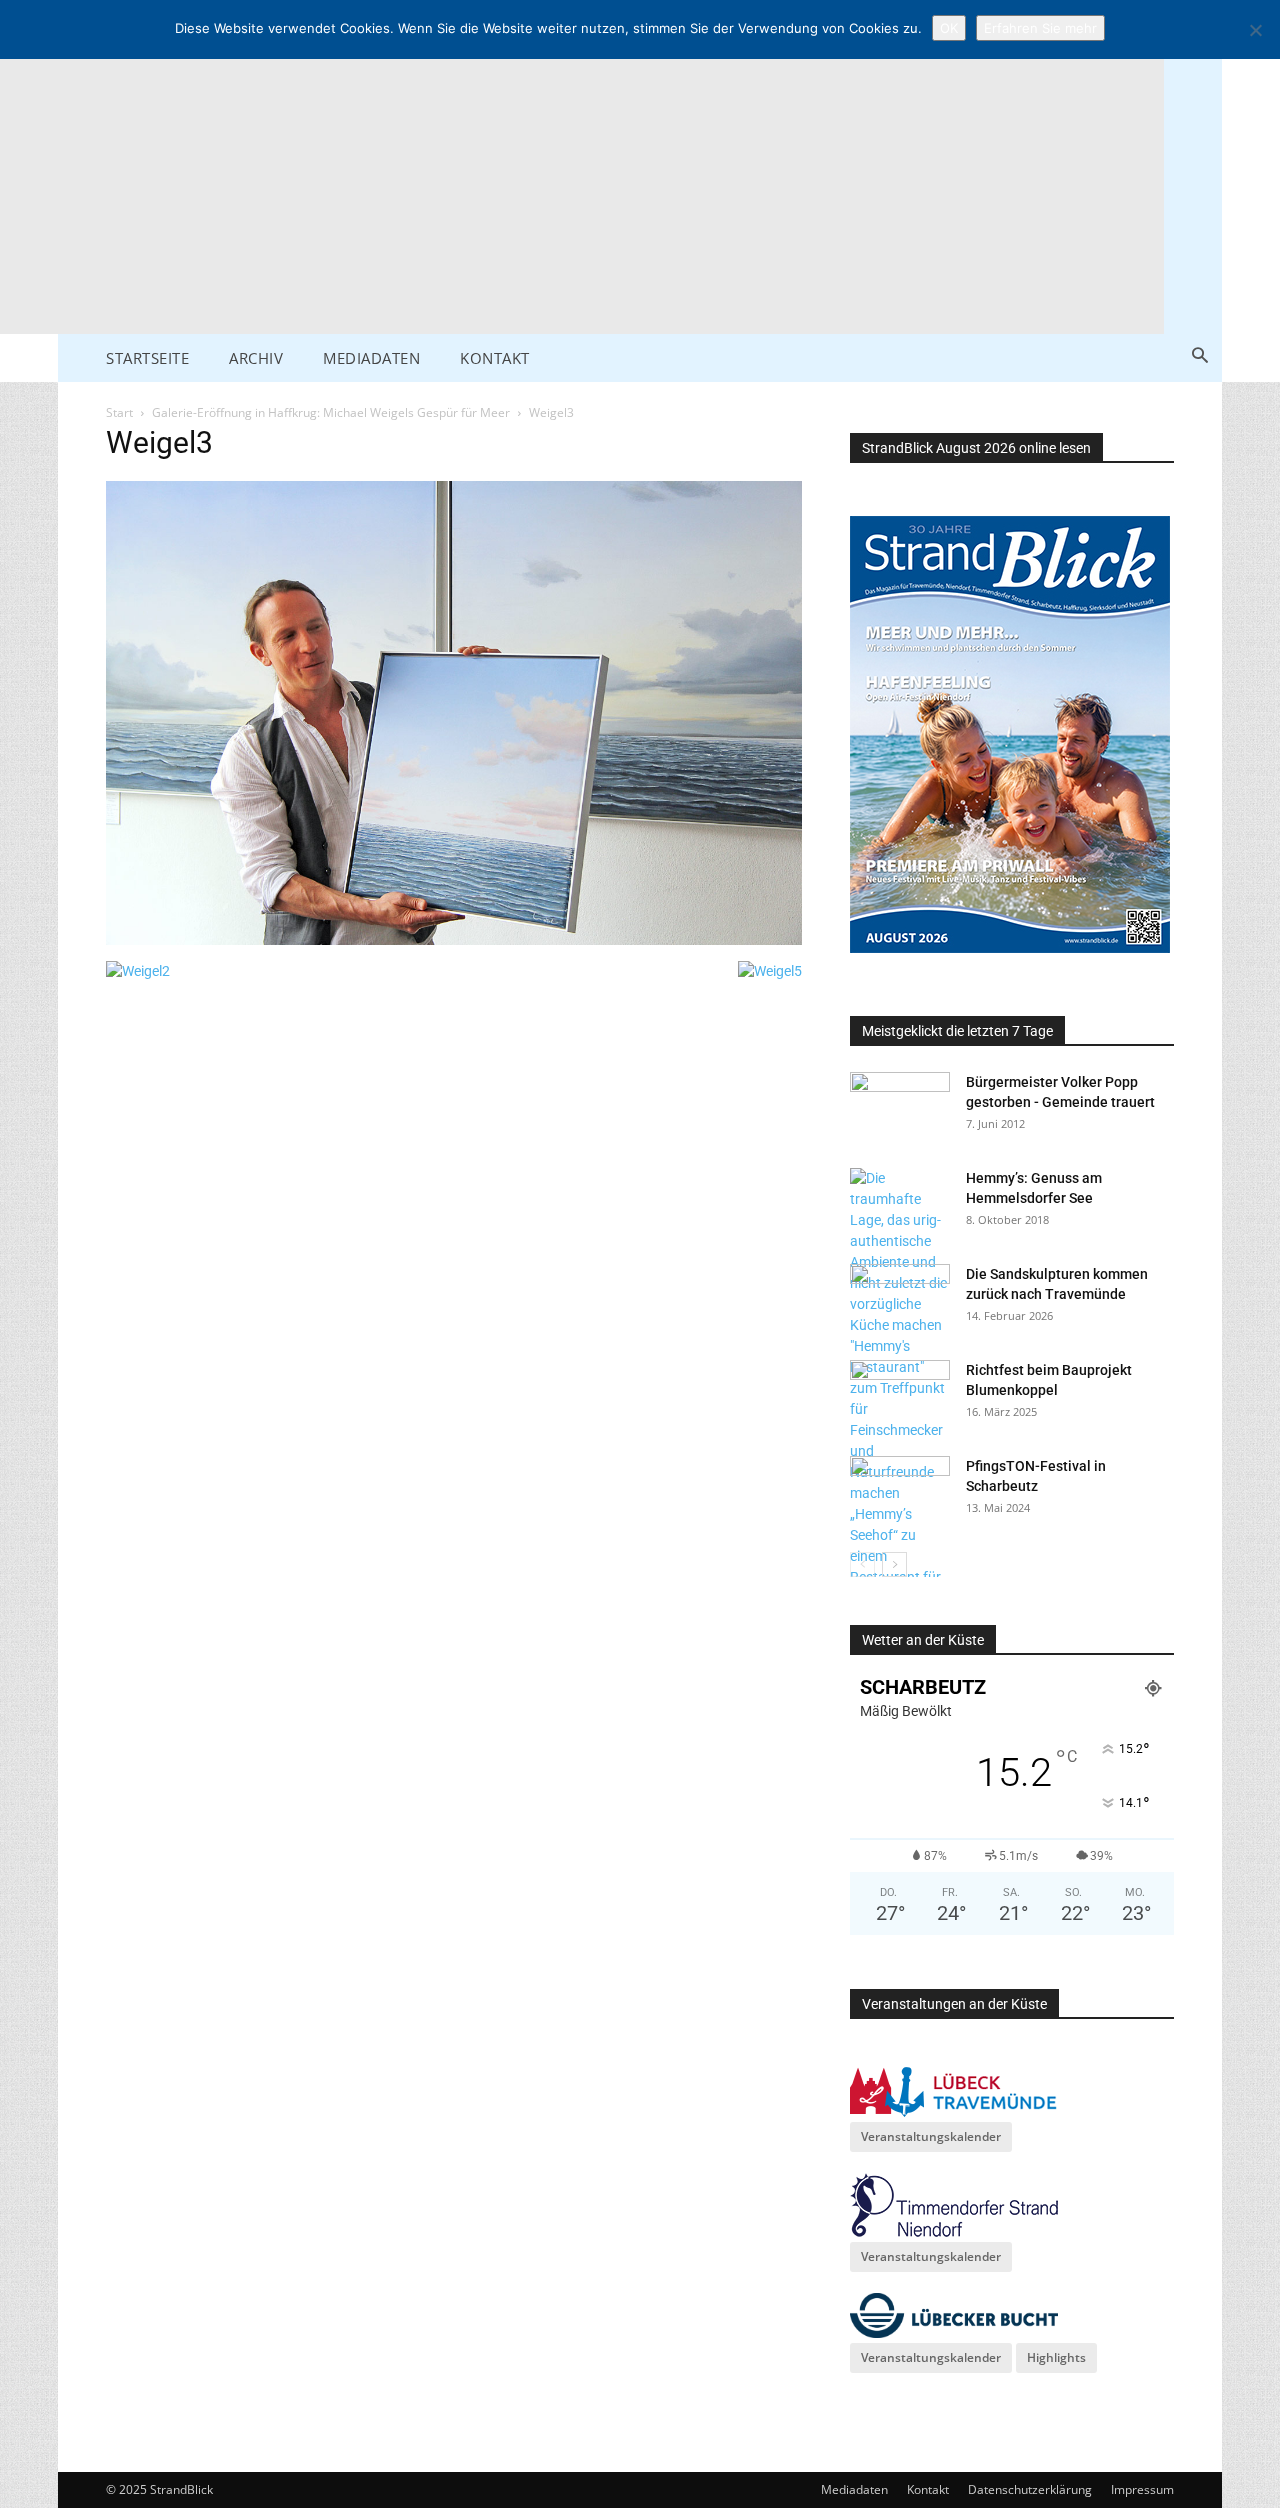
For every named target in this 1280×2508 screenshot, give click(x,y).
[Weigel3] (454, 940)
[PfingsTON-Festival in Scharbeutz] (900, 1491)
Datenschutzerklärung (1030, 2489)
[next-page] (894, 1564)
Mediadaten (854, 2489)
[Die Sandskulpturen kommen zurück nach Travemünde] (900, 1299)
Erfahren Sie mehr (1040, 28)
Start (119, 412)
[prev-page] (862, 1564)
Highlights (1056, 2357)
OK (949, 28)
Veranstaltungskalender (931, 2136)
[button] (1199, 356)
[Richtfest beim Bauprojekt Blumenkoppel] (900, 1395)
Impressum (1142, 2489)
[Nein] (1255, 30)
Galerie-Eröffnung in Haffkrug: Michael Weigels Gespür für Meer (331, 412)
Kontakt (928, 2489)
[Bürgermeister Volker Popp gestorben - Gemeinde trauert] (900, 1107)
